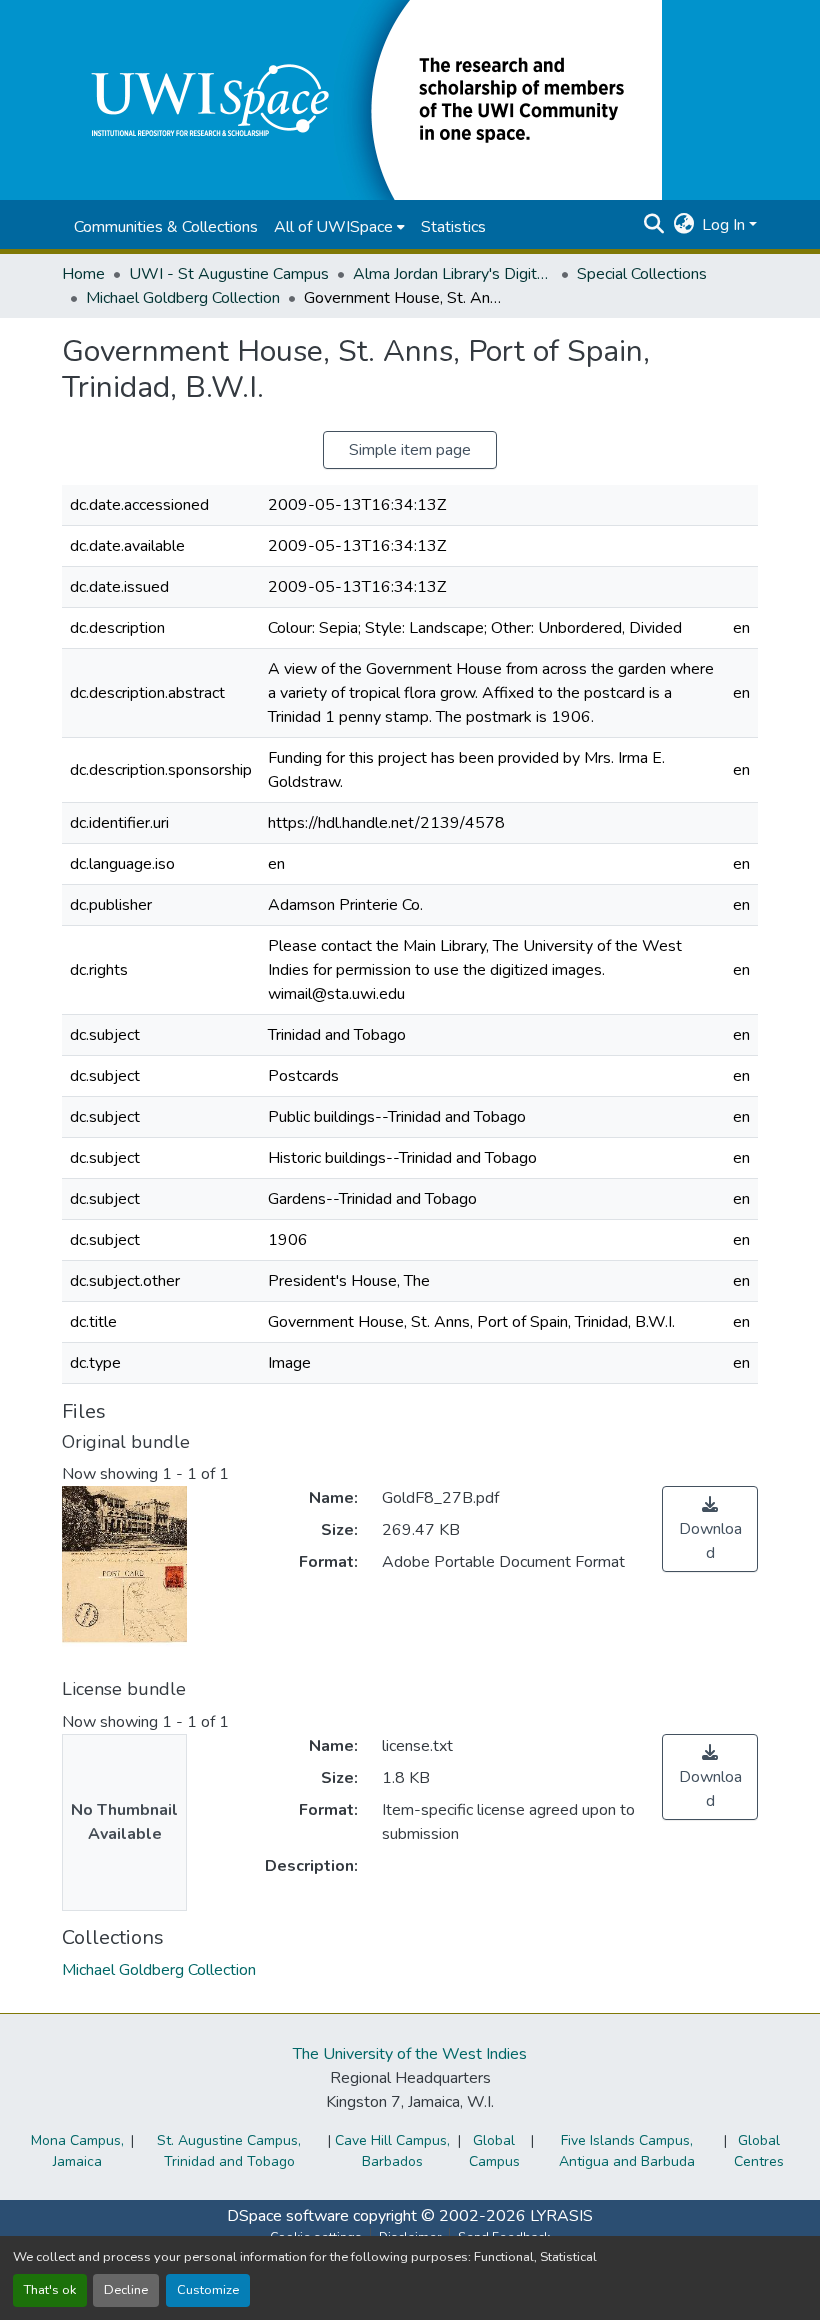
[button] (362, 99)
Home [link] (83, 274)
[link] (710, 1529)
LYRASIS (561, 2216)
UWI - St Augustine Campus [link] (229, 274)
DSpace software (288, 2216)
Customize (208, 2290)
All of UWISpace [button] (333, 227)
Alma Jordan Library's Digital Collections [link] (453, 274)
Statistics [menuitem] (453, 227)
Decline (126, 2290)
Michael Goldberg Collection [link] (183, 298)
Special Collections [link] (642, 274)
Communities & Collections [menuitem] (166, 227)
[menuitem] (339, 227)
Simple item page (410, 450)
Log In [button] (725, 225)
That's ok (50, 2290)
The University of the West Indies (410, 2054)
